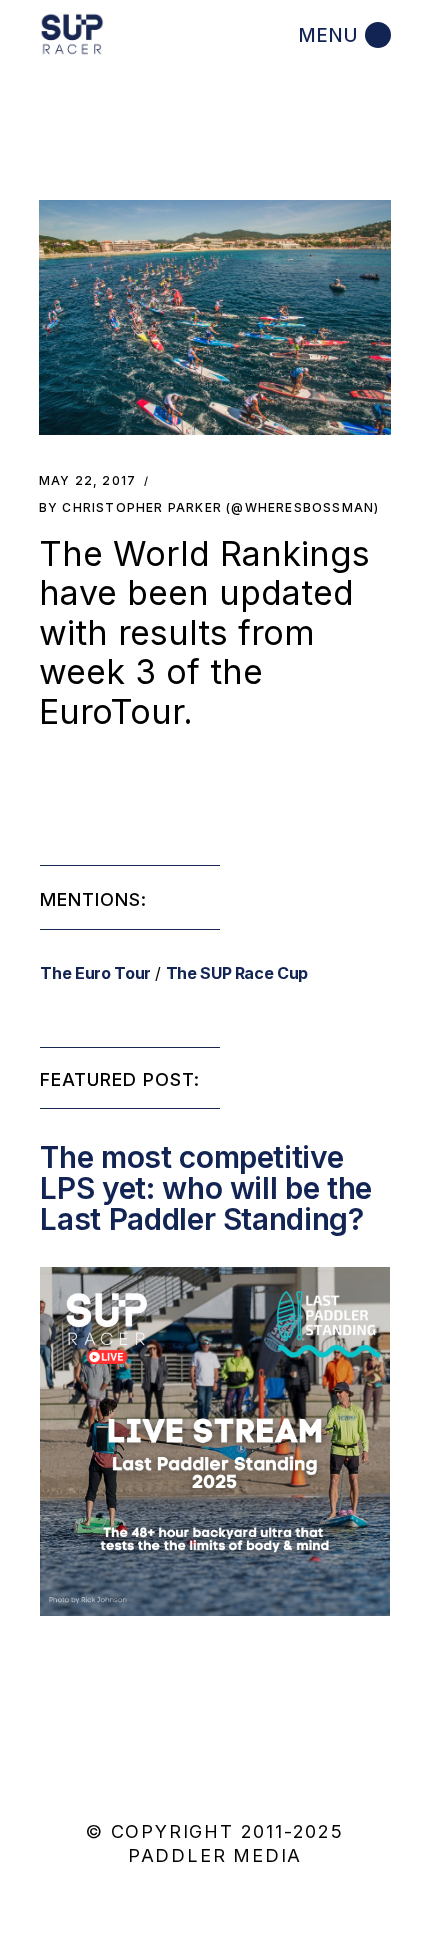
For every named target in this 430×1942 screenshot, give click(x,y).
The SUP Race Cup (237, 973)
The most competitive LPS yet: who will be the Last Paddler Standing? (205, 1188)
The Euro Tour (95, 973)
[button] (215, 317)
